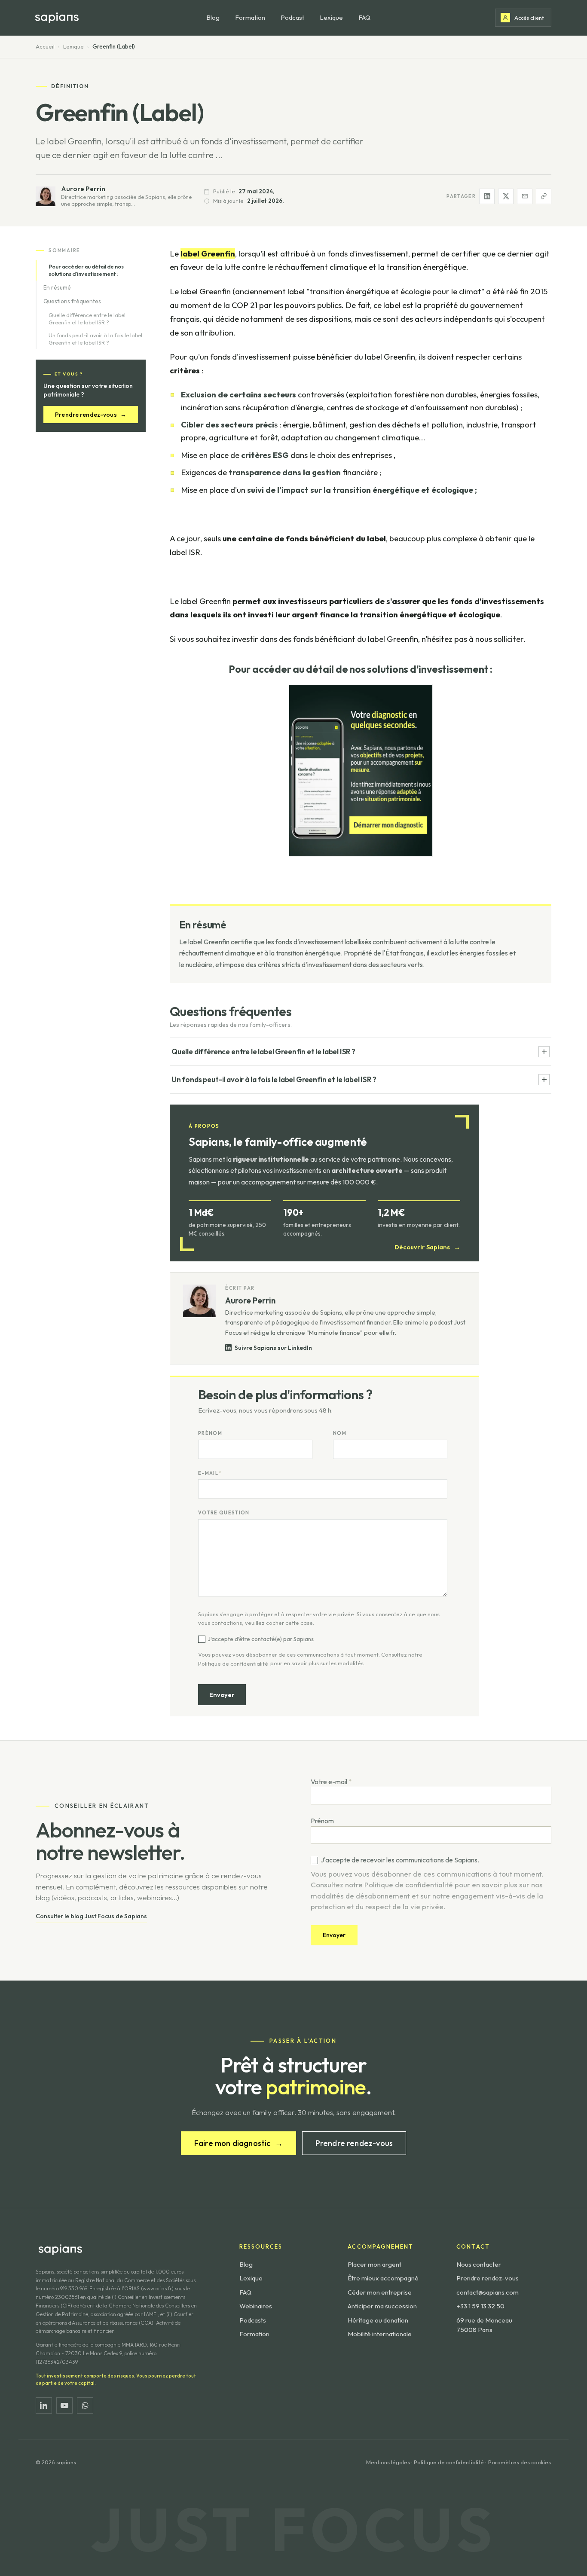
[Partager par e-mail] (525, 196)
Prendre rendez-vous (91, 414)
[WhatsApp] (85, 2405)
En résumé (57, 287)
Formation (250, 17)
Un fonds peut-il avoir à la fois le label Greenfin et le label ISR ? (95, 339)
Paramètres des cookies (520, 2462)
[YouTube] (64, 2405)
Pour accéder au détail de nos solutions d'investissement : (86, 270)
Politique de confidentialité (233, 1663)
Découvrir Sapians (427, 1247)
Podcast (292, 17)
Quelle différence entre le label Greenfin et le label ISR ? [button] (263, 1051)
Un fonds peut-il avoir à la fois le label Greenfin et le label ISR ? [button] (274, 1079)
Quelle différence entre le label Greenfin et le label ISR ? (87, 318)
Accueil (45, 46)
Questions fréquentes (72, 301)
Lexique (331, 17)
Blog (213, 17)
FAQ (364, 17)
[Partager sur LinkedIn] (487, 196)
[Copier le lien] (544, 196)
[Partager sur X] (506, 196)
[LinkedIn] (44, 2405)
